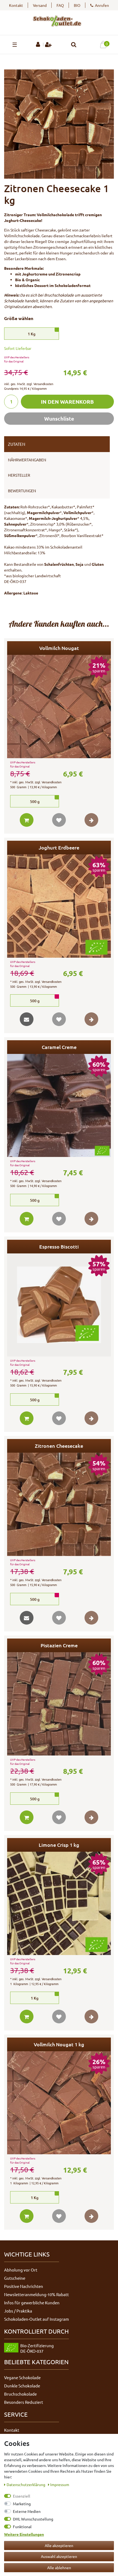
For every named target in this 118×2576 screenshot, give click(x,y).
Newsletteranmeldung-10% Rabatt (36, 2294)
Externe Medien (27, 2511)
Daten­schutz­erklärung (26, 2484)
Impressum (60, 2484)
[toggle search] (74, 45)
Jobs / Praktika (18, 2311)
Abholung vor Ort (21, 2270)
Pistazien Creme (59, 1645)
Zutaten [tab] (17, 444)
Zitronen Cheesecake (59, 1446)
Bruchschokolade (20, 2394)
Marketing (22, 2504)
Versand (40, 5)
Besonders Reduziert (24, 2402)
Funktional (22, 2527)
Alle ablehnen (59, 2568)
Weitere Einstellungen (24, 2534)
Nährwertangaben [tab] (27, 460)
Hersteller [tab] (19, 475)
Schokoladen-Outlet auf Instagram (36, 2319)
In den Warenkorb (67, 402)
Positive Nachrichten (24, 2286)
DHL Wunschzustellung (33, 2519)
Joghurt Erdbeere (59, 847)
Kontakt (16, 5)
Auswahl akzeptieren (59, 2556)
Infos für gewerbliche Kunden (32, 2303)
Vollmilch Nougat (59, 648)
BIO (77, 5)
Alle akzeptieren (59, 2545)
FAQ (60, 5)
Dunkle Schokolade (22, 2386)
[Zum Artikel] (91, 820)
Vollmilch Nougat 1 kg (59, 2044)
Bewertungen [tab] (22, 491)
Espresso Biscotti (59, 1246)
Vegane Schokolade (22, 2377)
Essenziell (22, 2496)
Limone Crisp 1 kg (59, 1845)
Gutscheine (15, 2278)
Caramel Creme (59, 1047)
